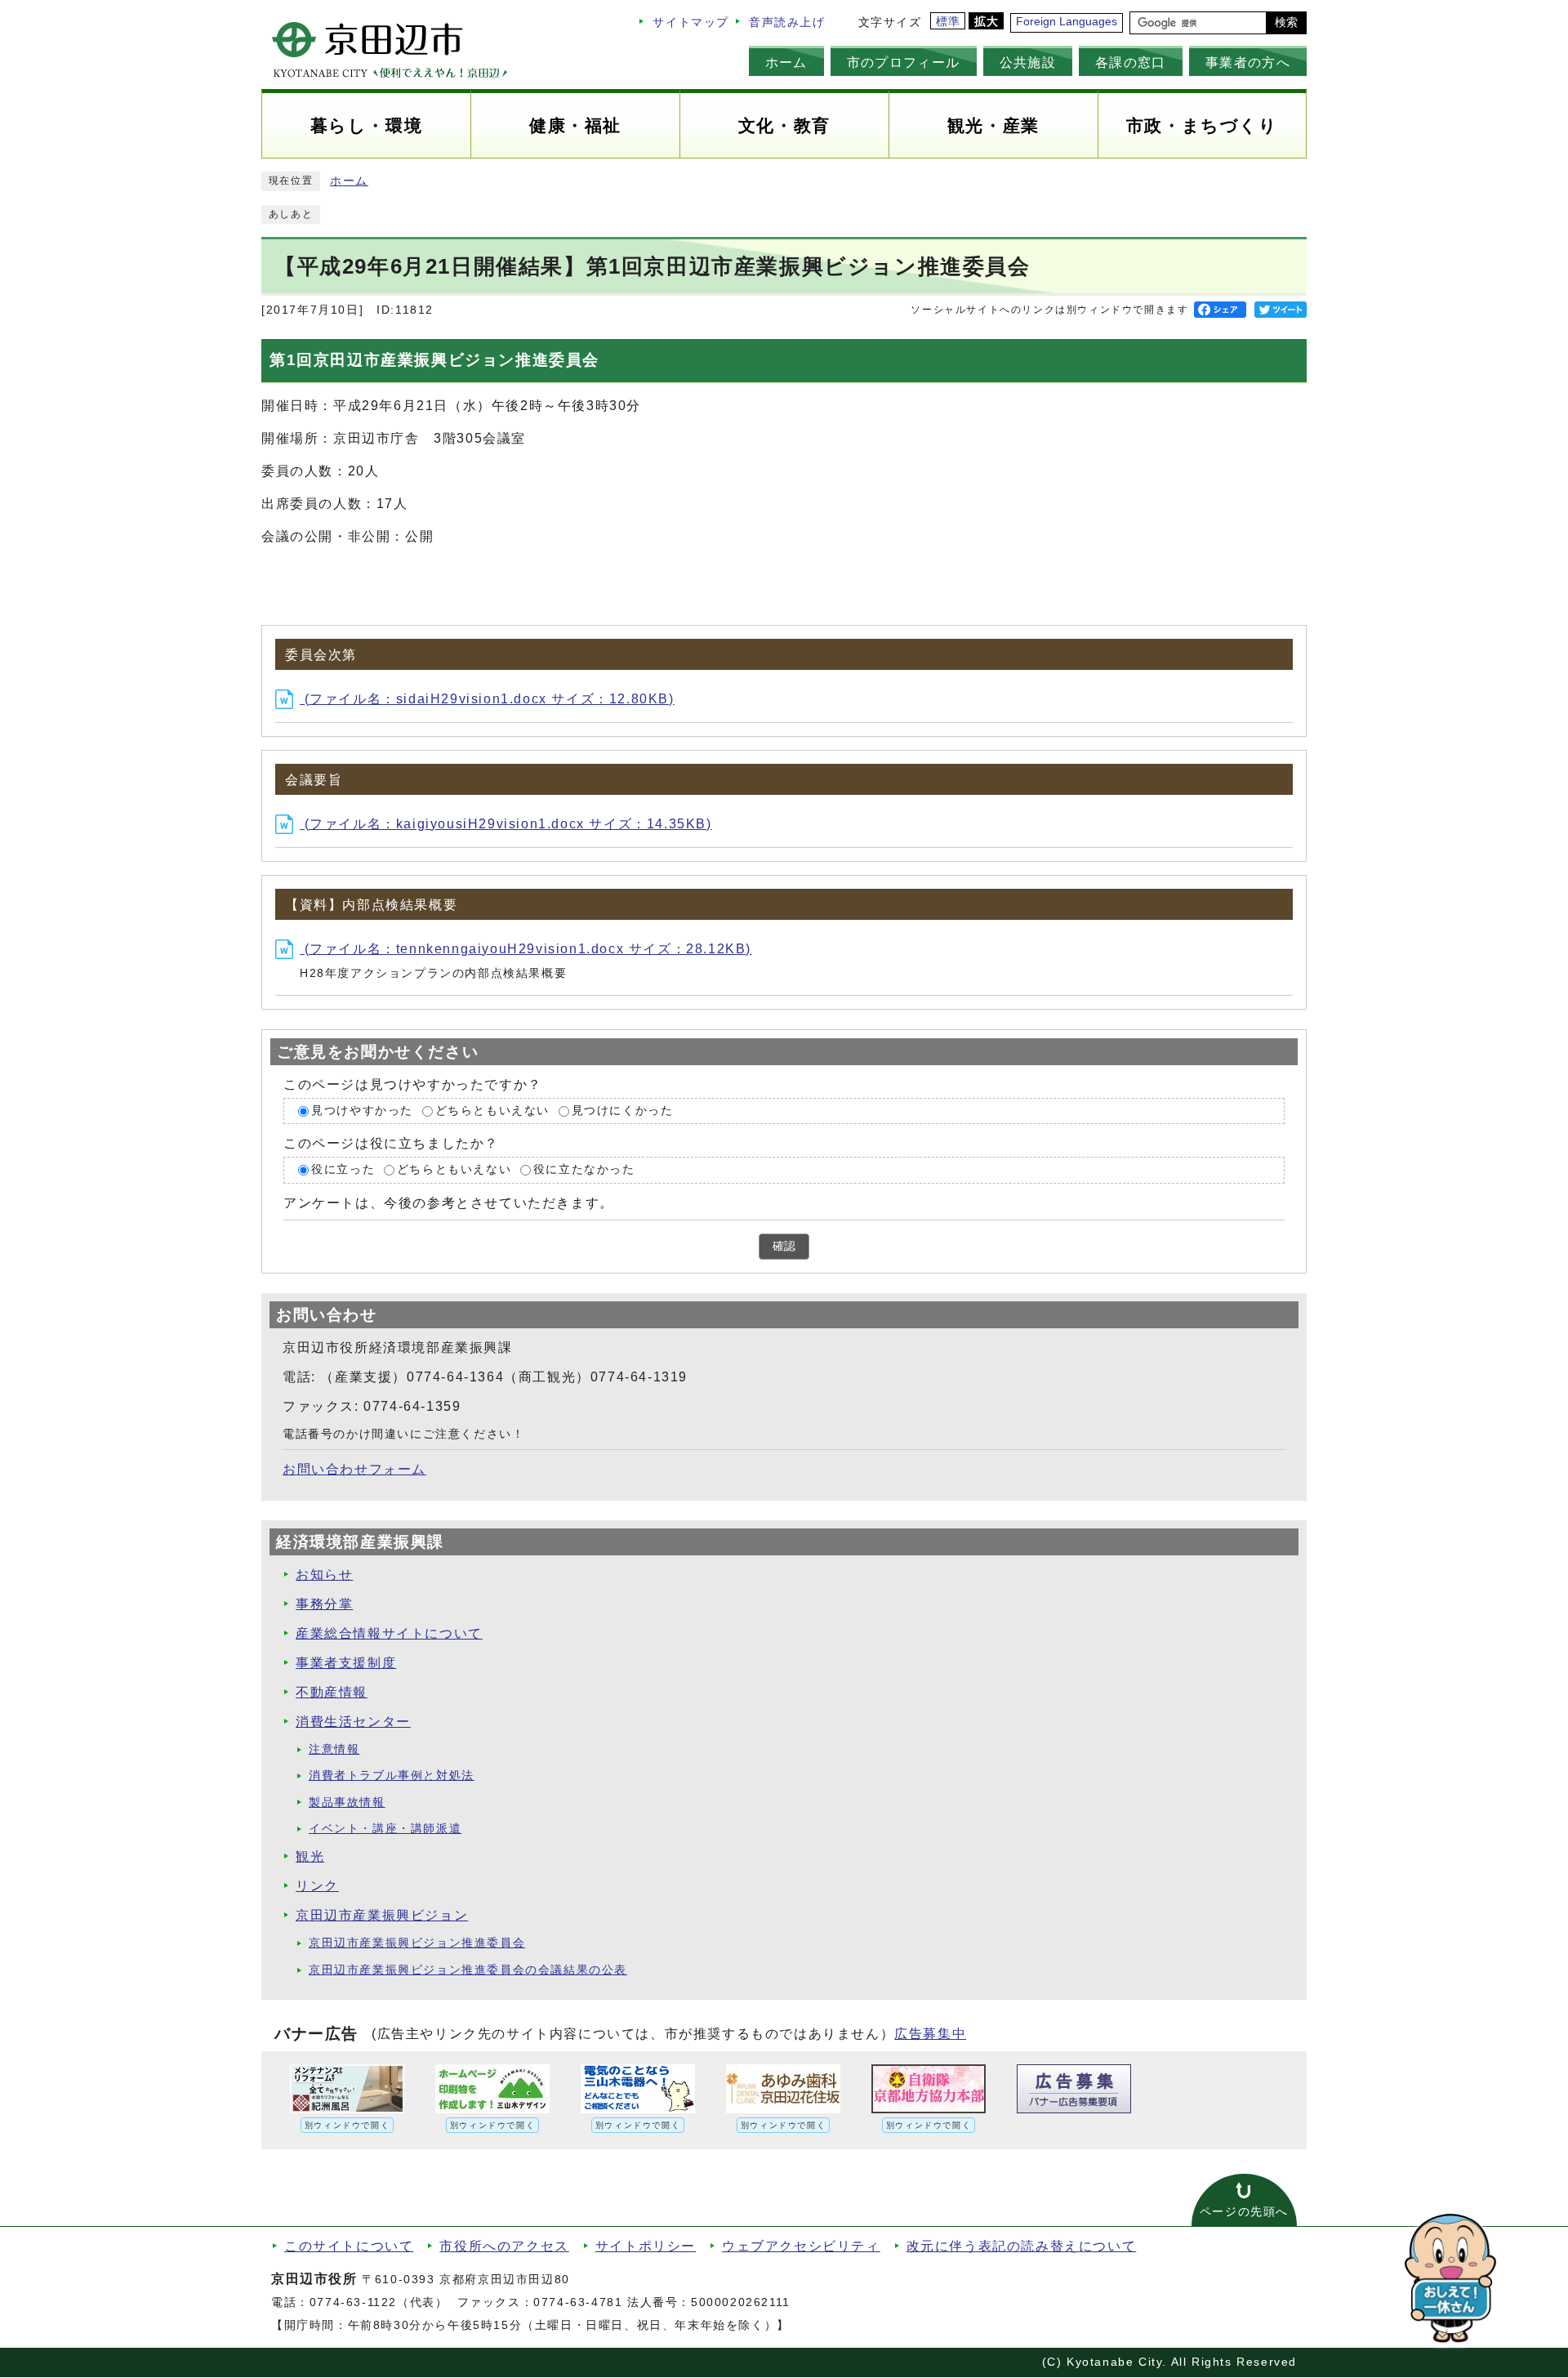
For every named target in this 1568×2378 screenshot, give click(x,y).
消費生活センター (353, 1722)
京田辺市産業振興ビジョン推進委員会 (417, 1943)
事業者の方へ (1248, 62)
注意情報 (334, 1749)
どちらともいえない (492, 1111)
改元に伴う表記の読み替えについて (1022, 2246)
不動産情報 (332, 1692)
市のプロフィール (904, 62)
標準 (949, 22)
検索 (1286, 22)
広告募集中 (930, 2034)
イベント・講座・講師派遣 (385, 1829)
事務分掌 (324, 1604)
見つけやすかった (362, 1111)
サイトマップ (691, 22)
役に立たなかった (584, 1169)
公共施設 (1028, 62)
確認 (784, 1246)
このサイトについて (349, 2246)
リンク (317, 1886)
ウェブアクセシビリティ (801, 2246)
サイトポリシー (646, 2246)
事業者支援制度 (346, 1663)
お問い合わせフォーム (354, 1469)
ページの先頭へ (1244, 2212)
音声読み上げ (787, 22)
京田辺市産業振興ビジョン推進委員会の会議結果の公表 (468, 1970)
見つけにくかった (623, 1111)
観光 (310, 1856)
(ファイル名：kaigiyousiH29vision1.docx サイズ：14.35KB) (506, 824)
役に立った (343, 1169)
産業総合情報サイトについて (389, 1633)
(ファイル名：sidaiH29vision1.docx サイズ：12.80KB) (487, 699)
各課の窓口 (1131, 62)
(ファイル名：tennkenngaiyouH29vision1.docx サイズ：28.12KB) (526, 949)
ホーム (786, 62)
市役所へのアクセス (504, 2246)
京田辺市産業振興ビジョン (382, 1915)
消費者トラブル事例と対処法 (392, 1776)
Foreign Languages (1067, 22)
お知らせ (324, 1575)
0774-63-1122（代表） (379, 2302)
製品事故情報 (347, 1802)
